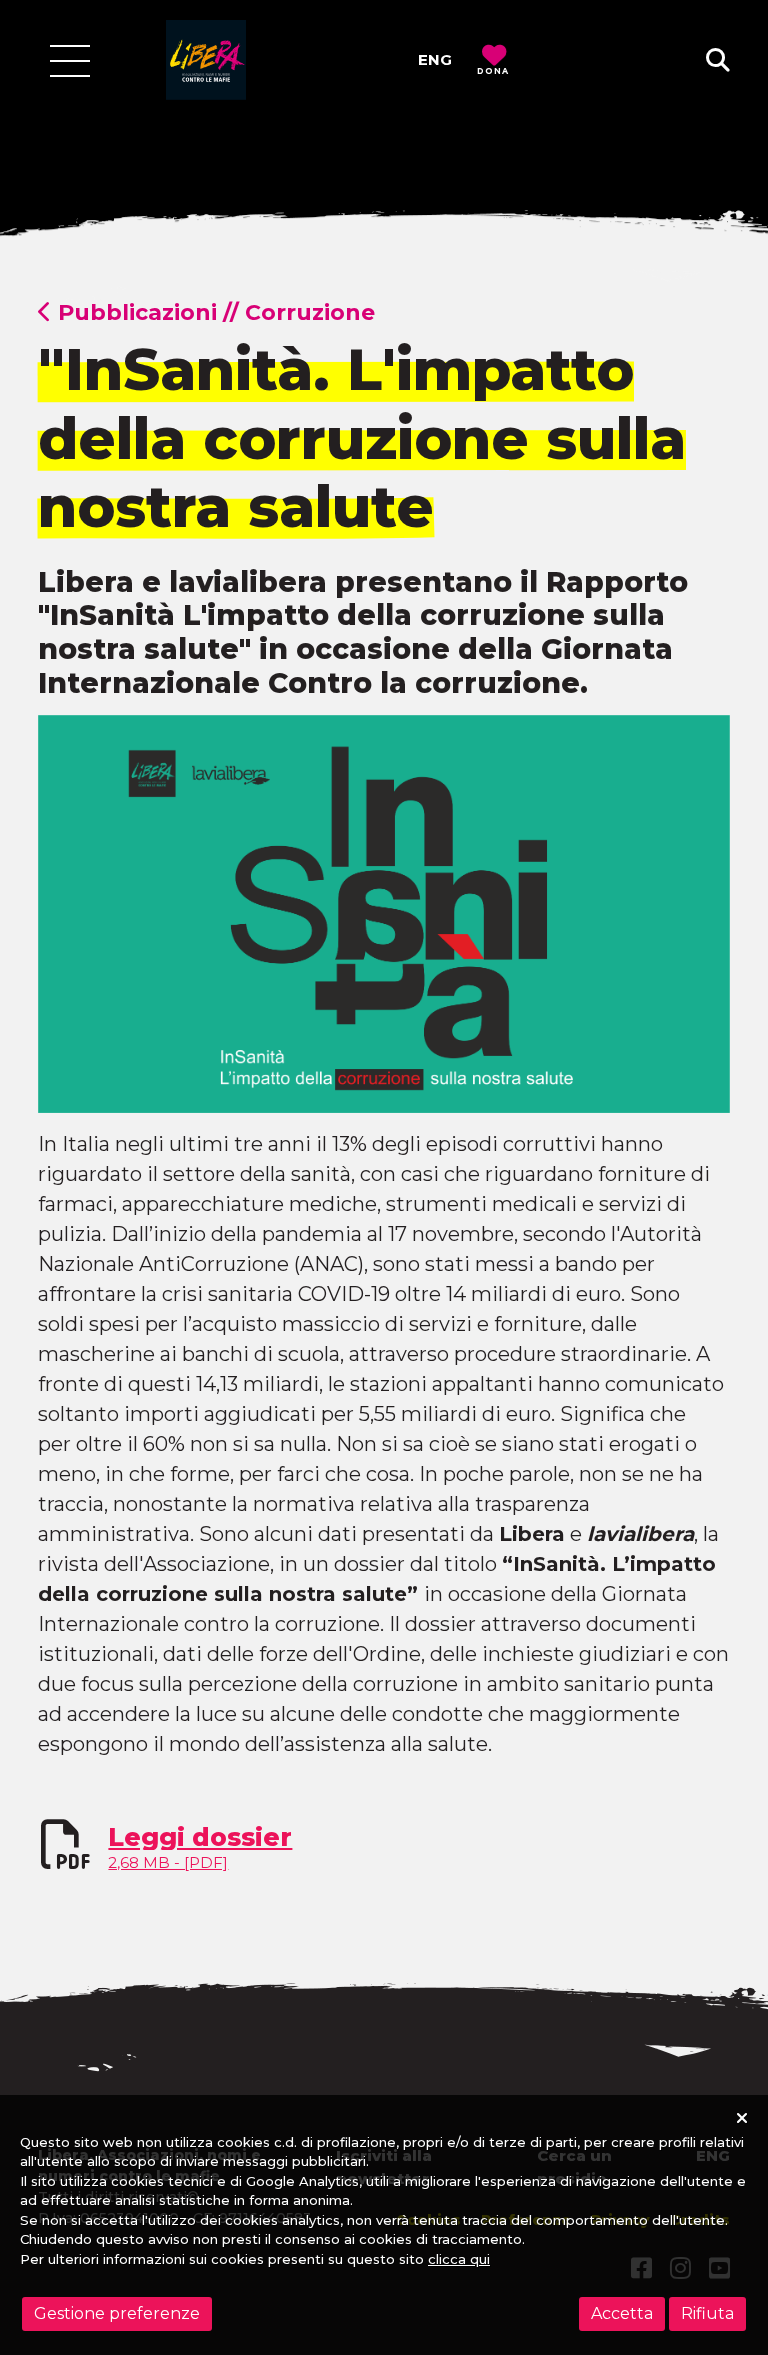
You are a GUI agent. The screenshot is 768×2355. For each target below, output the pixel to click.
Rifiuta (707, 2313)
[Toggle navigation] (70, 60)
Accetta (622, 2313)
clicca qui (459, 2259)
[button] (718, 60)
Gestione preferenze (117, 2313)
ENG (435, 59)
